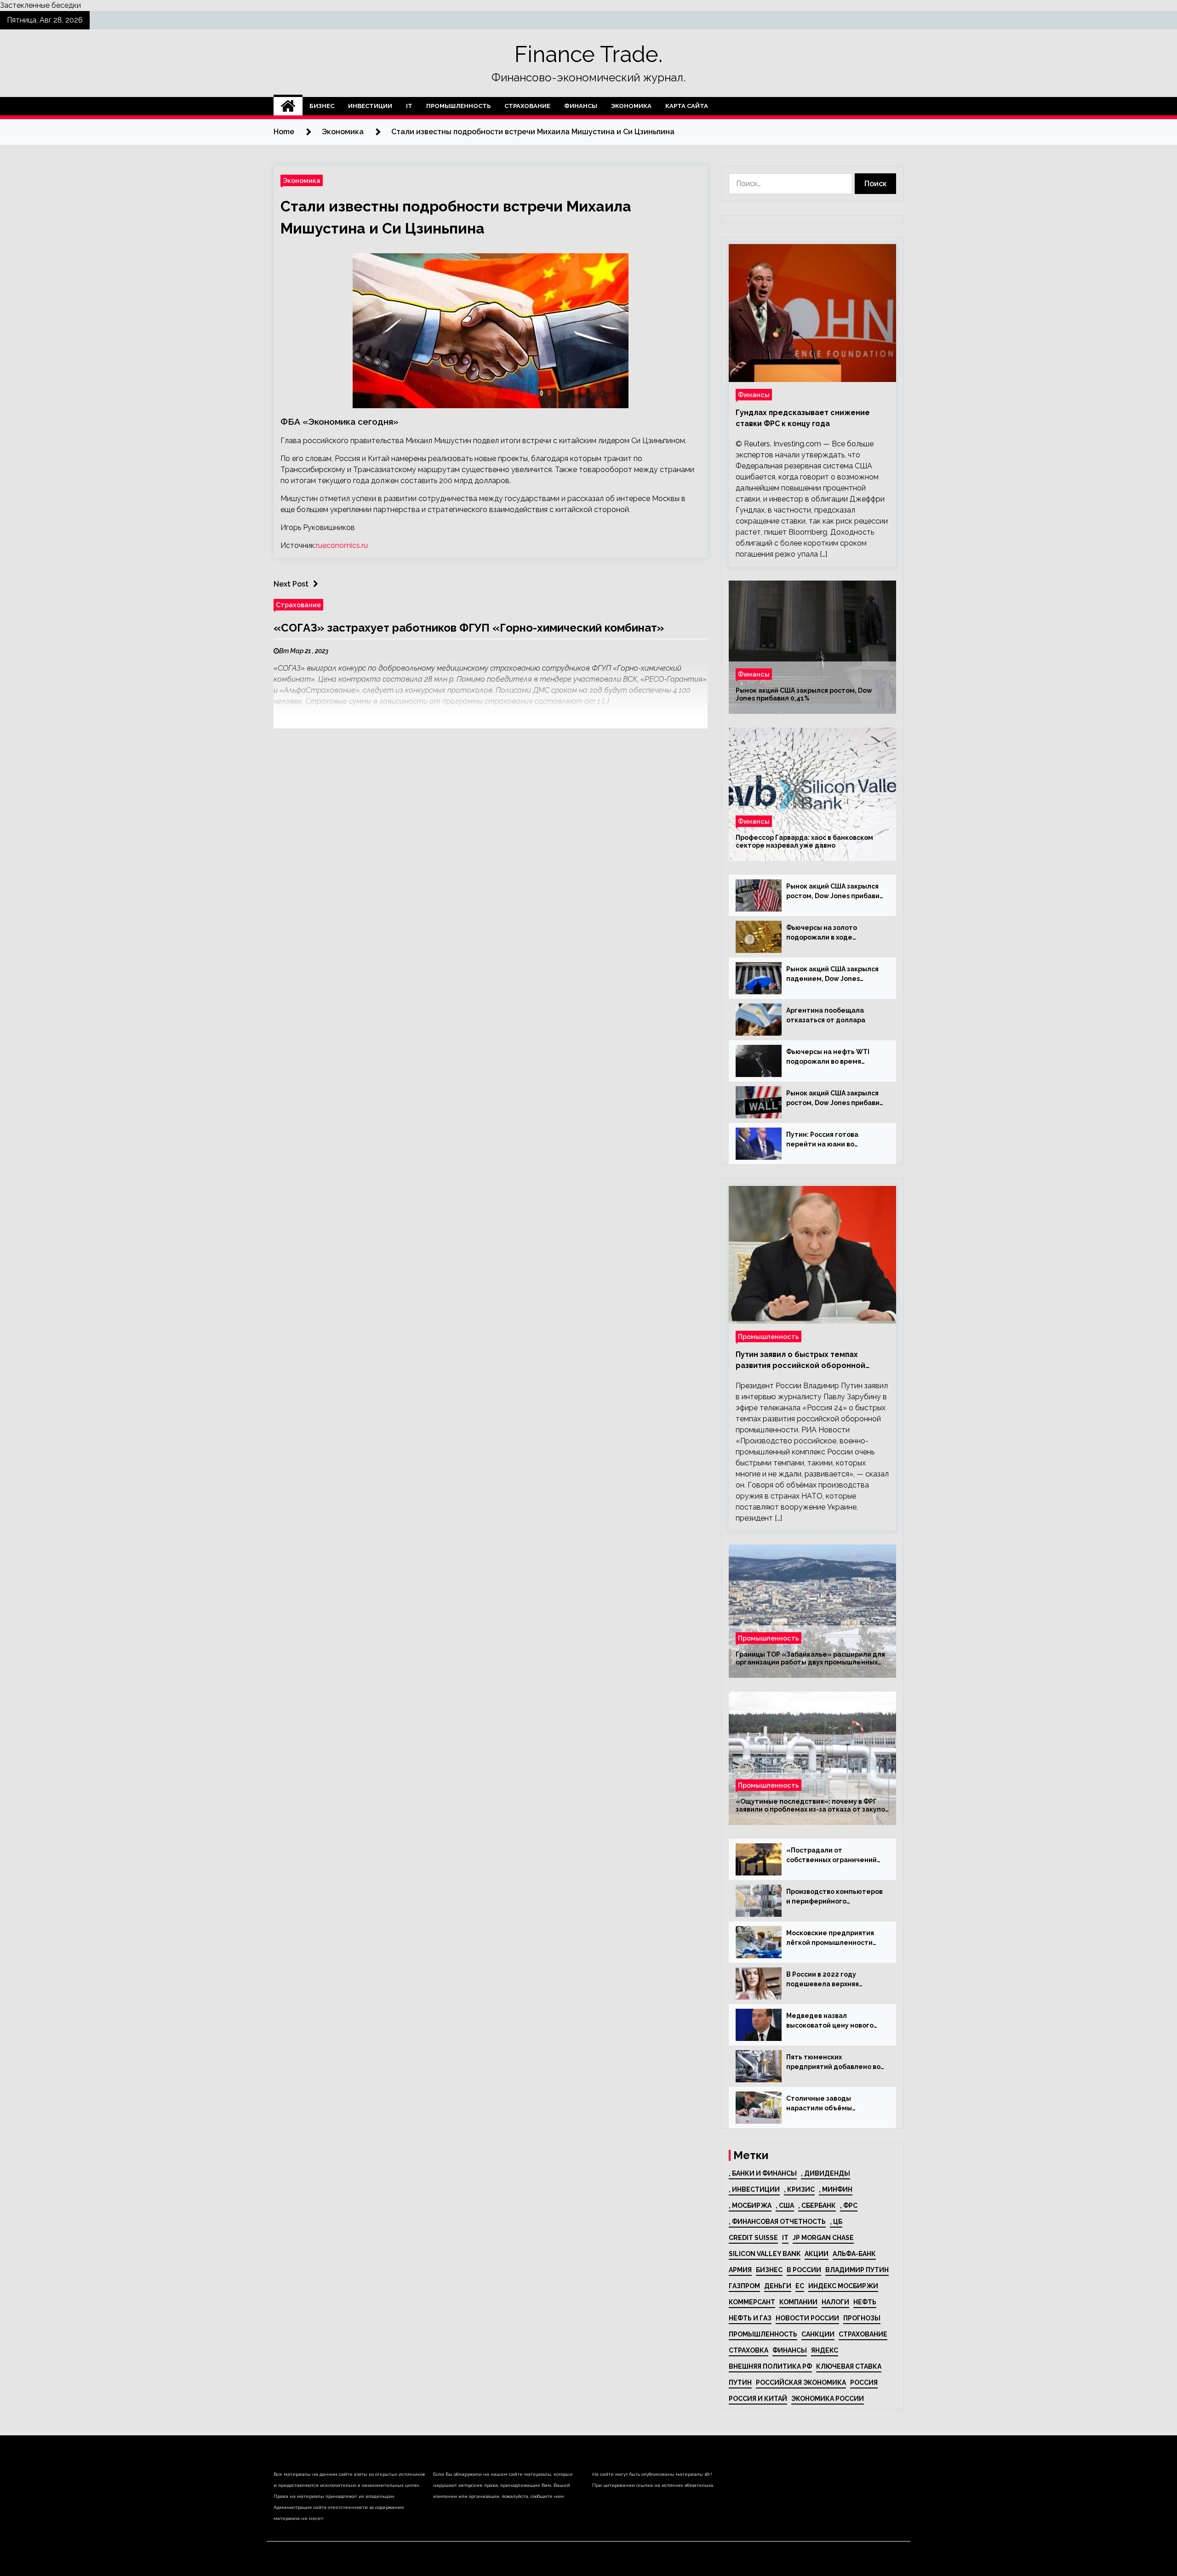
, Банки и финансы (763, 2173)
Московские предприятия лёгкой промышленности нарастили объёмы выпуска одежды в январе (834, 1938)
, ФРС (849, 2206)
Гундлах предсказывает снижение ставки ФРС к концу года (803, 418)
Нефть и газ (750, 2318)
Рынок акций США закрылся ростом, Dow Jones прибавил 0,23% (835, 892)
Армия (740, 2270)
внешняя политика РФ (770, 2366)
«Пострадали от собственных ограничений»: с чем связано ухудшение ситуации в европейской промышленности (835, 1856)
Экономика (631, 106)
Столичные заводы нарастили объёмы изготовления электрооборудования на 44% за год (830, 2104)
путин (740, 2382)
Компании (798, 2302)
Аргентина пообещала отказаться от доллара (826, 1015)
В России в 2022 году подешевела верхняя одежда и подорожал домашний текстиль (823, 1980)
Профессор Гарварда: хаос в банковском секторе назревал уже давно (804, 841)
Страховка (748, 2350)
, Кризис (799, 2189)
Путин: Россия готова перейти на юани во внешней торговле (822, 1140)
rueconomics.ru (342, 545)
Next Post (291, 584)
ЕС (800, 2286)
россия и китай (758, 2399)
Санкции (818, 2334)
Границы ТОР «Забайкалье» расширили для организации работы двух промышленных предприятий (810, 1658)
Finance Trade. (588, 54)
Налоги (835, 2302)
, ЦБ (836, 2222)
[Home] (288, 106)
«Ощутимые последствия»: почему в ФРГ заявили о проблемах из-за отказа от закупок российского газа (812, 1806)
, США (785, 2206)
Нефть (865, 2302)
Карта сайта (687, 106)
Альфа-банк (854, 2254)
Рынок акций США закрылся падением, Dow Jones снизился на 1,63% (832, 975)
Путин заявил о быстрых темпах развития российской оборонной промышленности (800, 1361)
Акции (817, 2254)
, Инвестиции (754, 2189)
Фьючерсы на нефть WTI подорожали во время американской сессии (828, 1057)
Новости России (807, 2318)
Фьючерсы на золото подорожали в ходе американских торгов (823, 933)
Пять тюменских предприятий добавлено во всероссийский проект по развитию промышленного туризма (833, 2063)
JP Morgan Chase (823, 2238)
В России (804, 2270)
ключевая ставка (849, 2366)
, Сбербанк (817, 2206)
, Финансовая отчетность (777, 2222)
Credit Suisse (753, 2238)
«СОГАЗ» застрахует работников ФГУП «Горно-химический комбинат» (469, 628)
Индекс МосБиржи (843, 2286)
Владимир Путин (857, 2270)
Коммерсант (752, 2302)
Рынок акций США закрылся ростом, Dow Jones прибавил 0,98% (835, 1099)
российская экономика (801, 2382)
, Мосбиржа (750, 2206)
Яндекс (825, 2350)
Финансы (581, 106)
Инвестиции (370, 106)
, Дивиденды (826, 2173)
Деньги (778, 2286)
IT (409, 106)
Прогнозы (862, 2318)
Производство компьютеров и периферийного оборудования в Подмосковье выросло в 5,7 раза (834, 1897)
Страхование (527, 106)
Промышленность (458, 106)
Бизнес (322, 106)
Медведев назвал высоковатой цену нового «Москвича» (830, 2021)
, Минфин (836, 2189)
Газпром (744, 2286)
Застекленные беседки (40, 5)
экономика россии (828, 2399)
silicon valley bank (765, 2254)
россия (864, 2382)
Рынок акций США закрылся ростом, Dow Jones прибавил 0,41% (804, 694)
